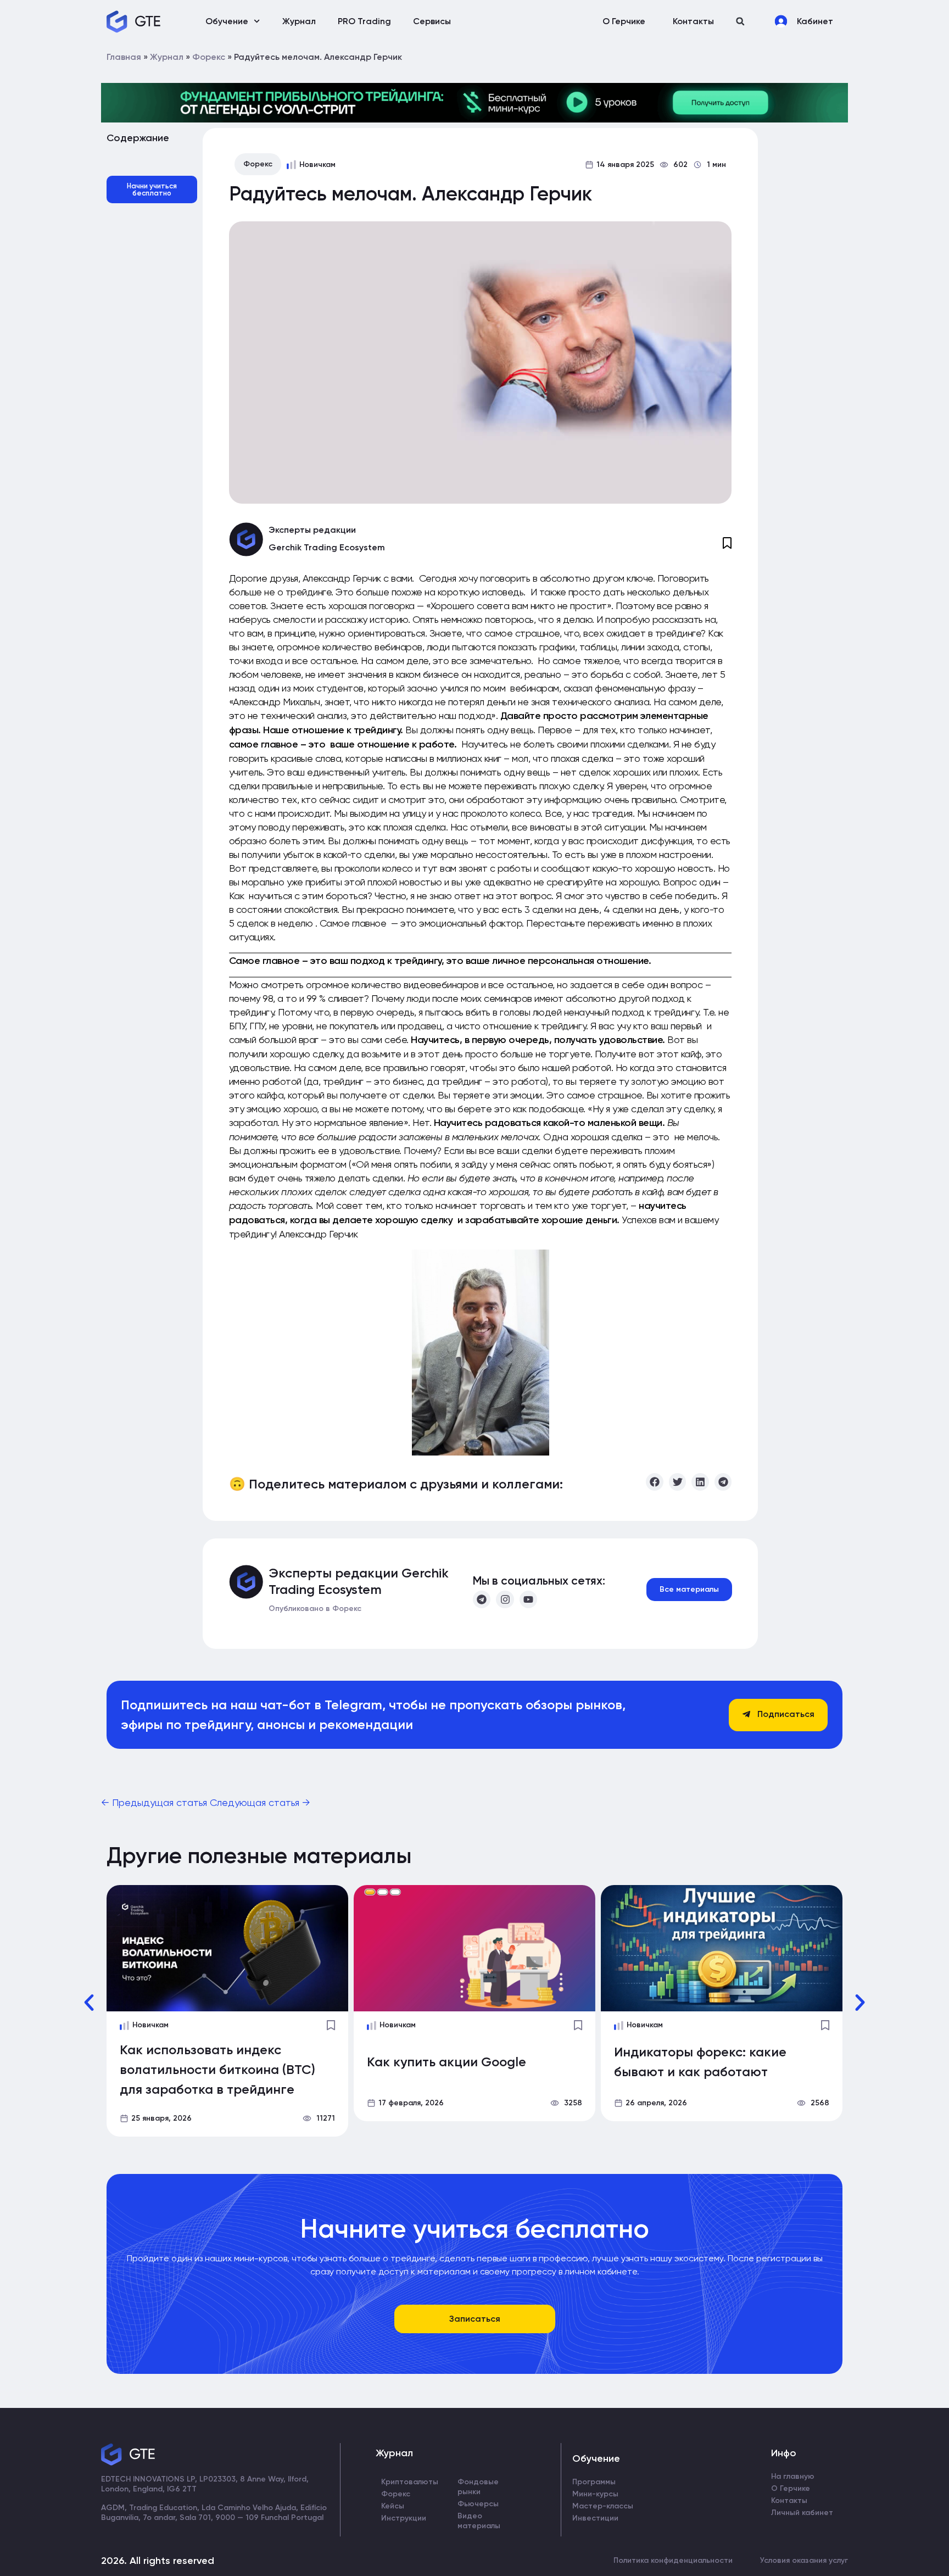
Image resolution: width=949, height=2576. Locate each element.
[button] (740, 21)
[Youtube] (528, 1599)
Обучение (227, 21)
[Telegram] (482, 1599)
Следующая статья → (260, 1802)
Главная (124, 57)
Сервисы (432, 21)
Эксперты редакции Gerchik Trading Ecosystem (359, 1581)
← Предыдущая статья (155, 1802)
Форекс (209, 57)
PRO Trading (364, 21)
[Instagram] (505, 1599)
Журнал (299, 21)
